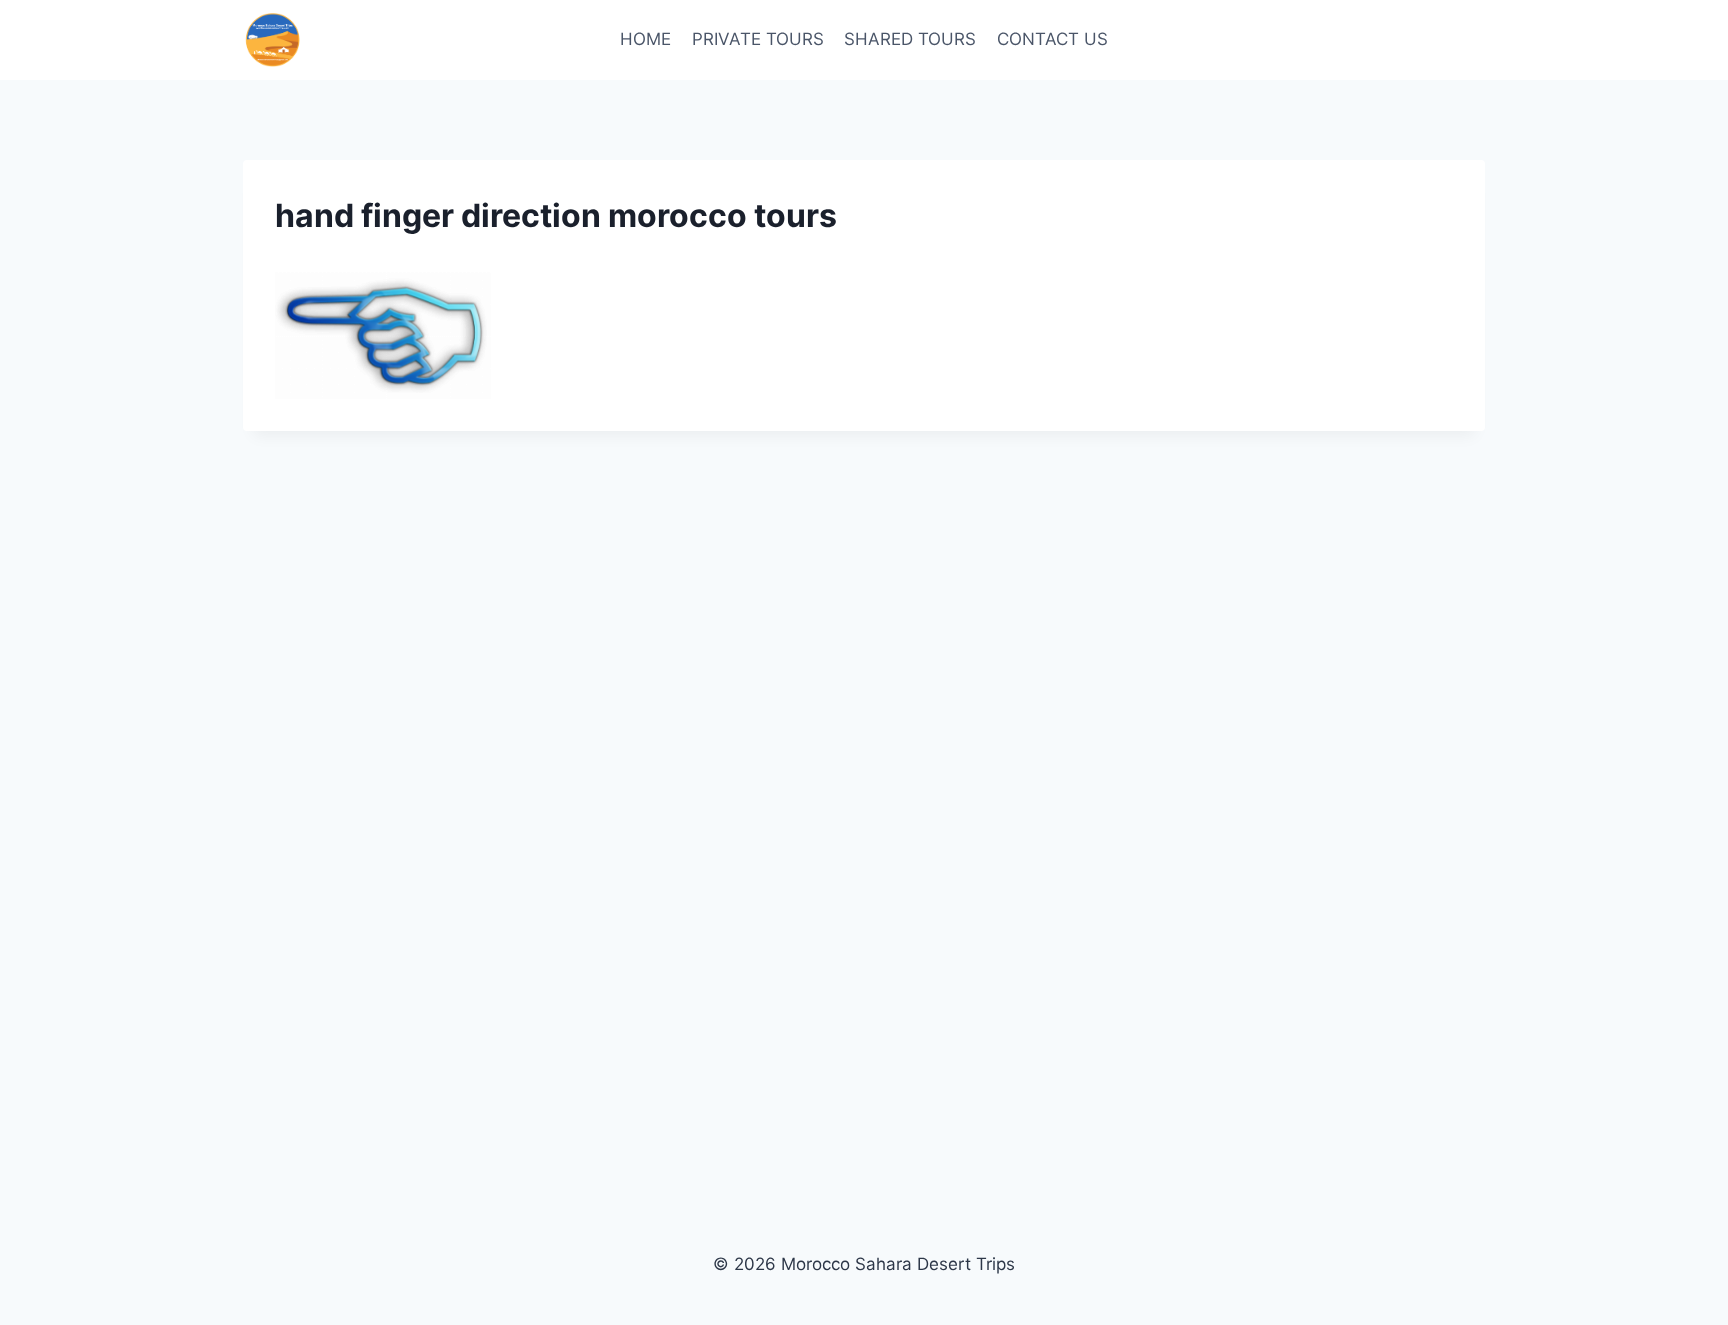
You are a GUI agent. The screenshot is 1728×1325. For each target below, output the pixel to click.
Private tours (758, 39)
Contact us (1052, 39)
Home (645, 39)
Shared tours (910, 39)
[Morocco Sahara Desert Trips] (273, 40)
